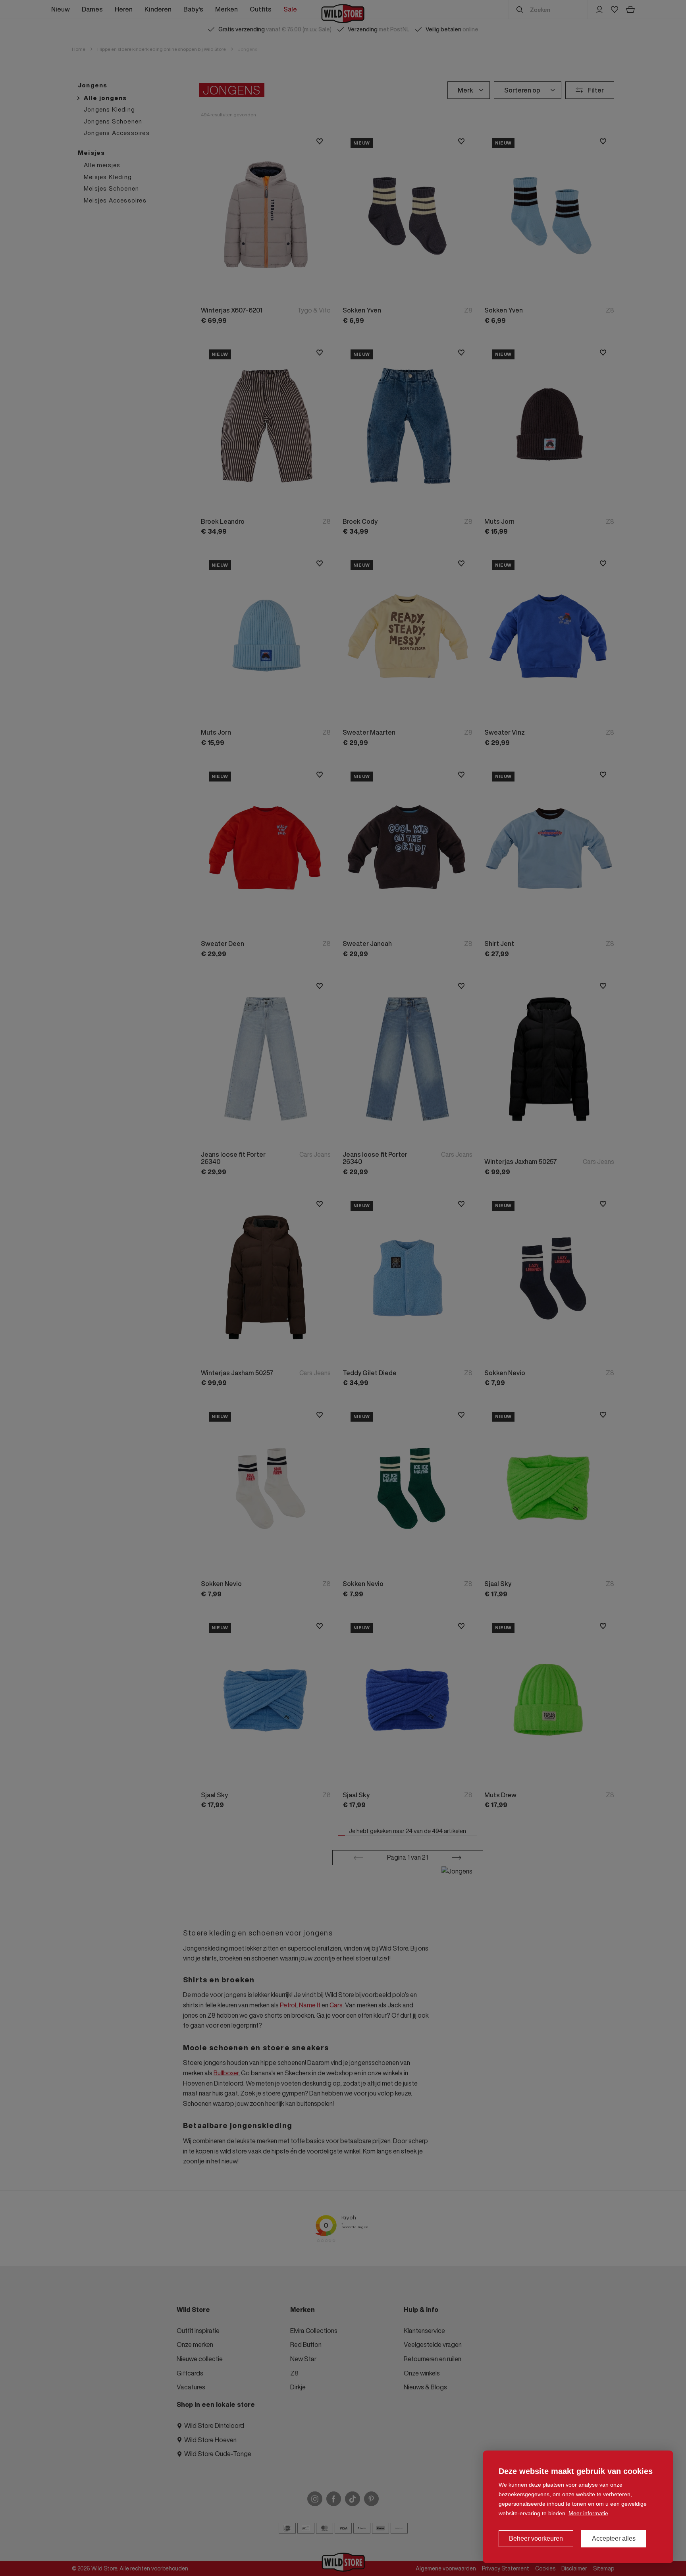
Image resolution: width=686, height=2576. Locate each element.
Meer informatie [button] (588, 2513)
